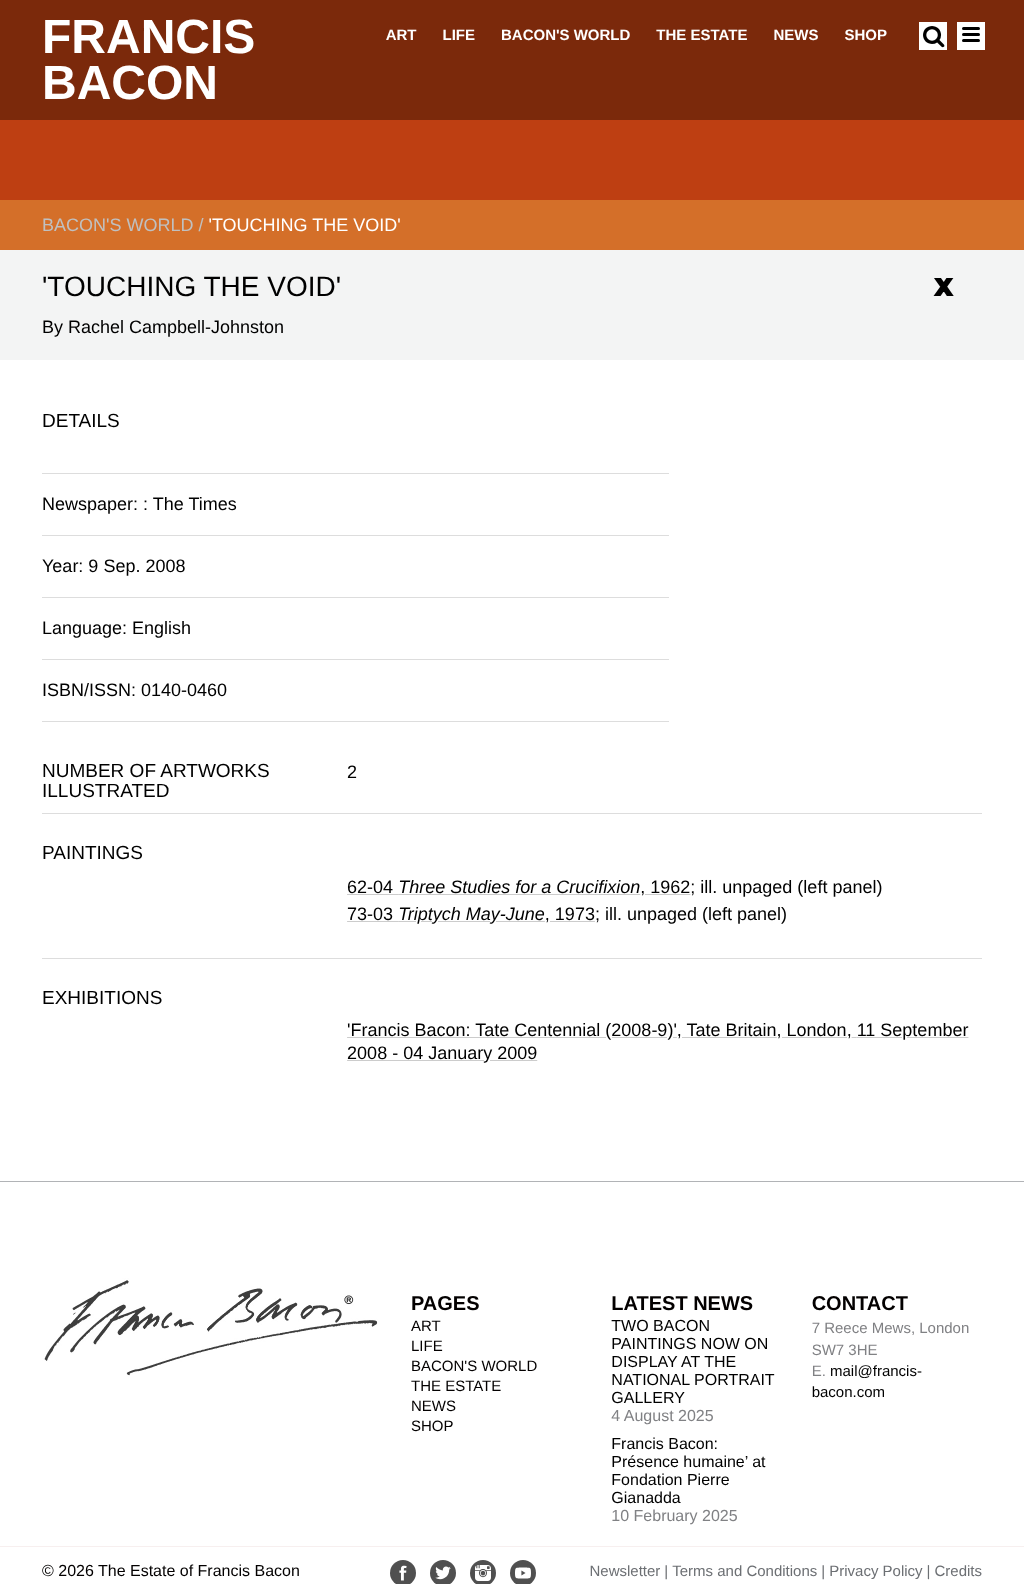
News (795, 35)
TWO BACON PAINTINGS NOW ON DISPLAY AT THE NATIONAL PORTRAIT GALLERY (692, 1362)
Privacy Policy (875, 1571)
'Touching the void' (304, 225)
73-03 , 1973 (471, 914)
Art (401, 35)
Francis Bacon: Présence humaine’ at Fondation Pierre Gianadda (688, 1471)
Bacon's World (565, 35)
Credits (958, 1571)
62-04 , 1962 (518, 887)
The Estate (701, 35)
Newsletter (624, 1571)
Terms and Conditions (744, 1571)
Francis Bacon (148, 60)
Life (458, 35)
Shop (865, 35)
